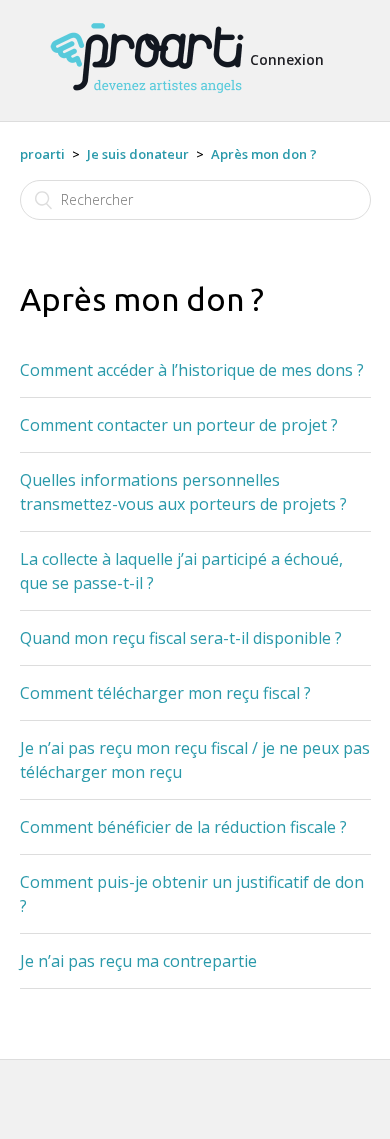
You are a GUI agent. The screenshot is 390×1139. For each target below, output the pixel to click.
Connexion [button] (287, 59)
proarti (42, 154)
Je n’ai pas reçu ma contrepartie (138, 961)
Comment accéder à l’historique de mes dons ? (192, 370)
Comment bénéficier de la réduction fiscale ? (183, 827)
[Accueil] (147, 102)
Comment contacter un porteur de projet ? (179, 425)
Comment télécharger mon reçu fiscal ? (165, 693)
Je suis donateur (138, 154)
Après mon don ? (264, 154)
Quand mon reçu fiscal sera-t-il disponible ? (181, 638)
